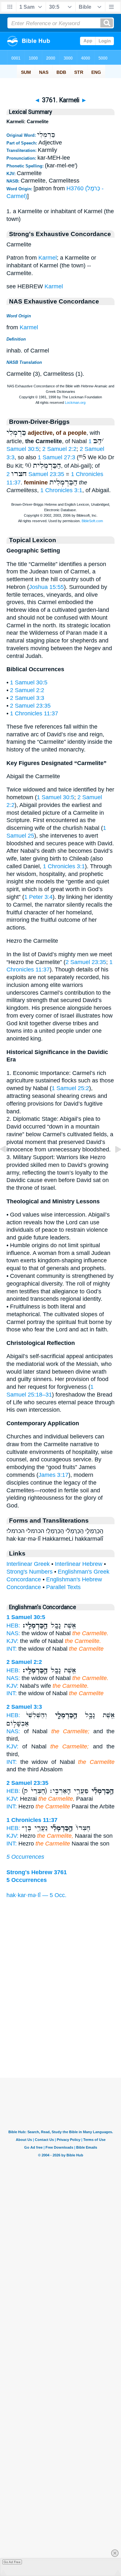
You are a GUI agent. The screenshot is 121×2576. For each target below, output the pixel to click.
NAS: (13, 1633)
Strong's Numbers (30, 1572)
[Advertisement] (61, 2038)
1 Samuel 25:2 (70, 1088)
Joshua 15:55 (46, 587)
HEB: (13, 1626)
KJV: (12, 1641)
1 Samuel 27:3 (56, 457)
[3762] (113, 1164)
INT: (12, 1649)
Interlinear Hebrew (79, 1564)
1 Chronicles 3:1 (61, 490)
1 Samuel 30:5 (29, 682)
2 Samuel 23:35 (35, 474)
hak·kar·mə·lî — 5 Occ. (36, 1895)
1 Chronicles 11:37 (34, 713)
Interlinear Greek (28, 1564)
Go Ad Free (12, 2562)
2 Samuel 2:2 (59, 449)
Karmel (48, 258)
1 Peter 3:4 (38, 897)
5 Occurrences (25, 1857)
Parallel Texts (63, 1587)
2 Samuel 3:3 (27, 698)
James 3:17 (53, 1475)
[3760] (8, 1164)
